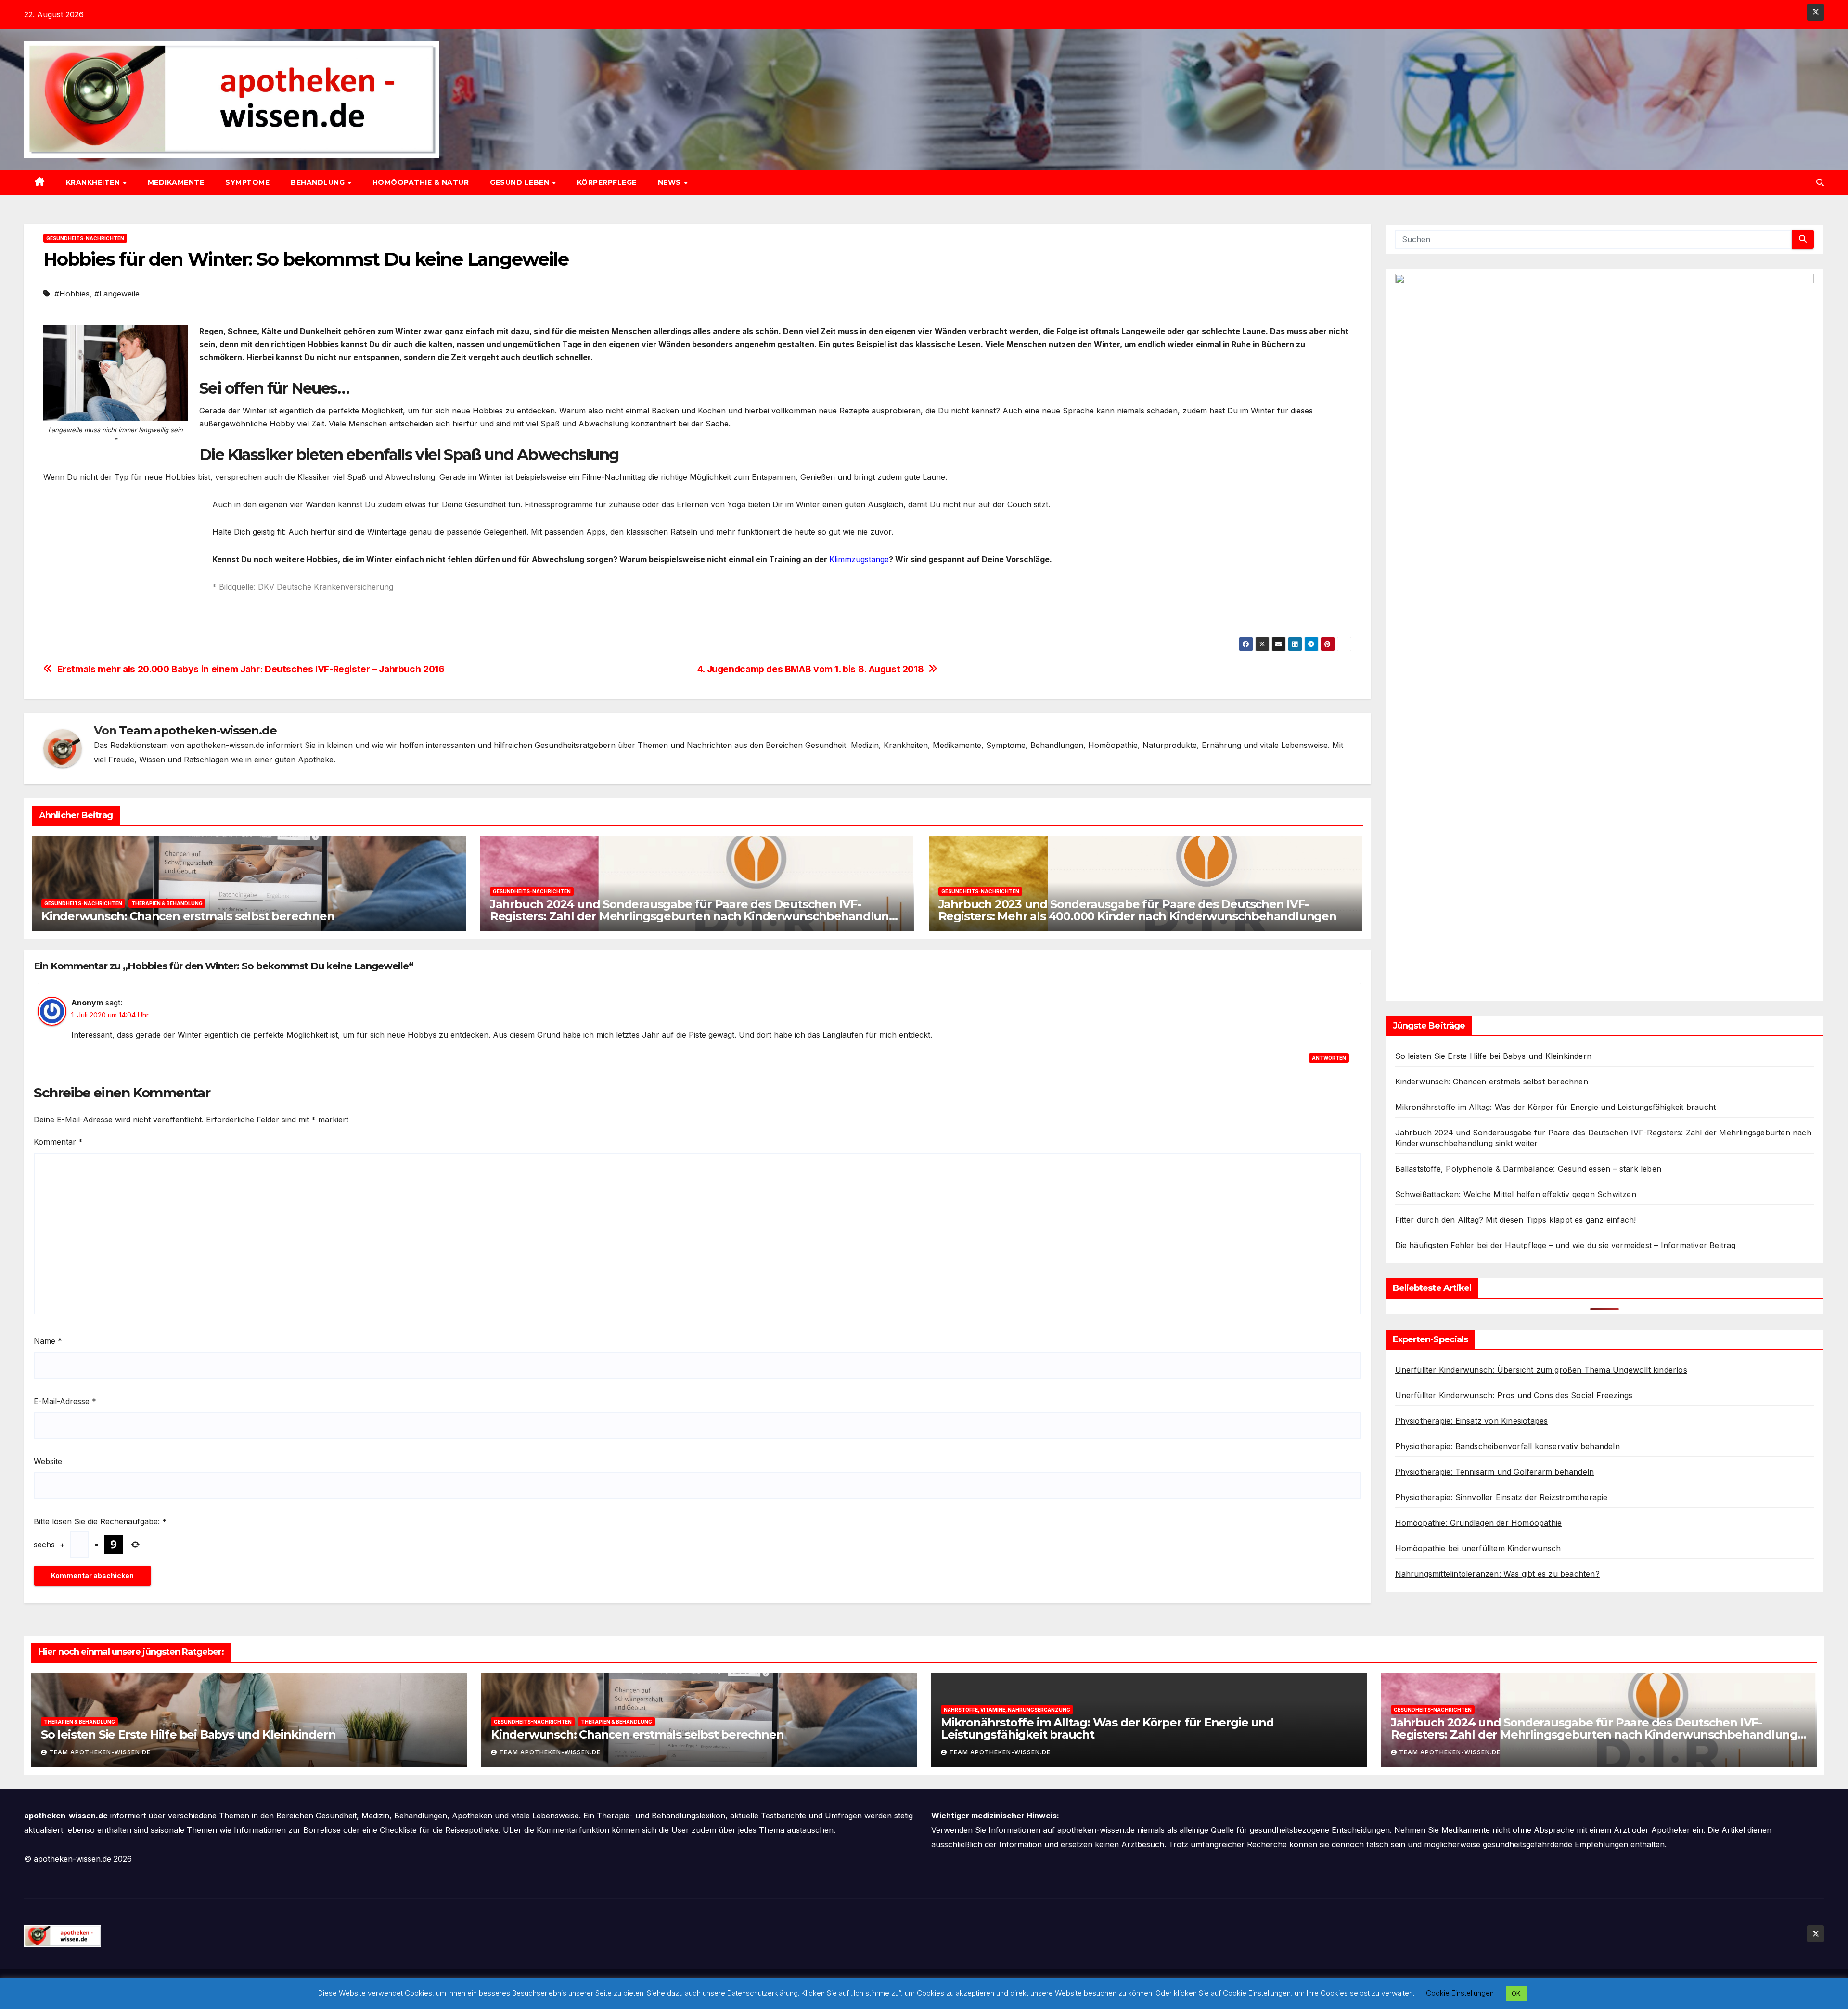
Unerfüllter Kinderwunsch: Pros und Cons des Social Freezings (1514, 1395)
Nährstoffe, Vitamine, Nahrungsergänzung (1007, 1710)
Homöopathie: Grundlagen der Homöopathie (1479, 1523)
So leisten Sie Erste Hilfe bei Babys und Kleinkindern (1494, 1056)
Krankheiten (94, 182)
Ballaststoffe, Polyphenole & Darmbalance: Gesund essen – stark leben (1528, 1169)
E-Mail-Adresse (65, 1401)
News (671, 182)
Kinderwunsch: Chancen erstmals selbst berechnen (188, 916)
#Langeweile (117, 294)
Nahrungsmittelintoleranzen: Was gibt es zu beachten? (1497, 1574)
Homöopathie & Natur (421, 182)
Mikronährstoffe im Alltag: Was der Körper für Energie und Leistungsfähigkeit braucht (1556, 1107)
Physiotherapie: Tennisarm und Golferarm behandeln (1495, 1472)
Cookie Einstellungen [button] (1460, 1993)
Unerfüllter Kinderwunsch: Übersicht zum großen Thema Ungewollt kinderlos (1541, 1370)
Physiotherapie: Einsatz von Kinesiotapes (1472, 1421)
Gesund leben (521, 182)
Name (48, 1341)
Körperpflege (607, 182)
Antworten (1329, 1058)
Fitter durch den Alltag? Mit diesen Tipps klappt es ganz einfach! (1516, 1220)
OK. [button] (1517, 1993)
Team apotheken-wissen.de (198, 730)
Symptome (247, 182)
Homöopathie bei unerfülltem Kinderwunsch (1478, 1548)
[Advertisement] (124, 566)
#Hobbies (72, 294)
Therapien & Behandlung (167, 903)
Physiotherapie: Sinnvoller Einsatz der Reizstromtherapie (1501, 1497)
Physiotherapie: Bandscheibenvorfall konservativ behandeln (1508, 1446)
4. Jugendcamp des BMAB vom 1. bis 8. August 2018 (811, 669)
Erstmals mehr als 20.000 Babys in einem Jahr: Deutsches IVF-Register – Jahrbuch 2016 (251, 669)
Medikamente (176, 182)
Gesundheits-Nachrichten (85, 238)
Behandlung (319, 182)
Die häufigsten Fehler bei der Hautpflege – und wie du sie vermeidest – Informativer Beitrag (1566, 1245)
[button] (1820, 182)
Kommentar (58, 1142)
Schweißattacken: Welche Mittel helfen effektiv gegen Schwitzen (1516, 1194)
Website (48, 1461)
